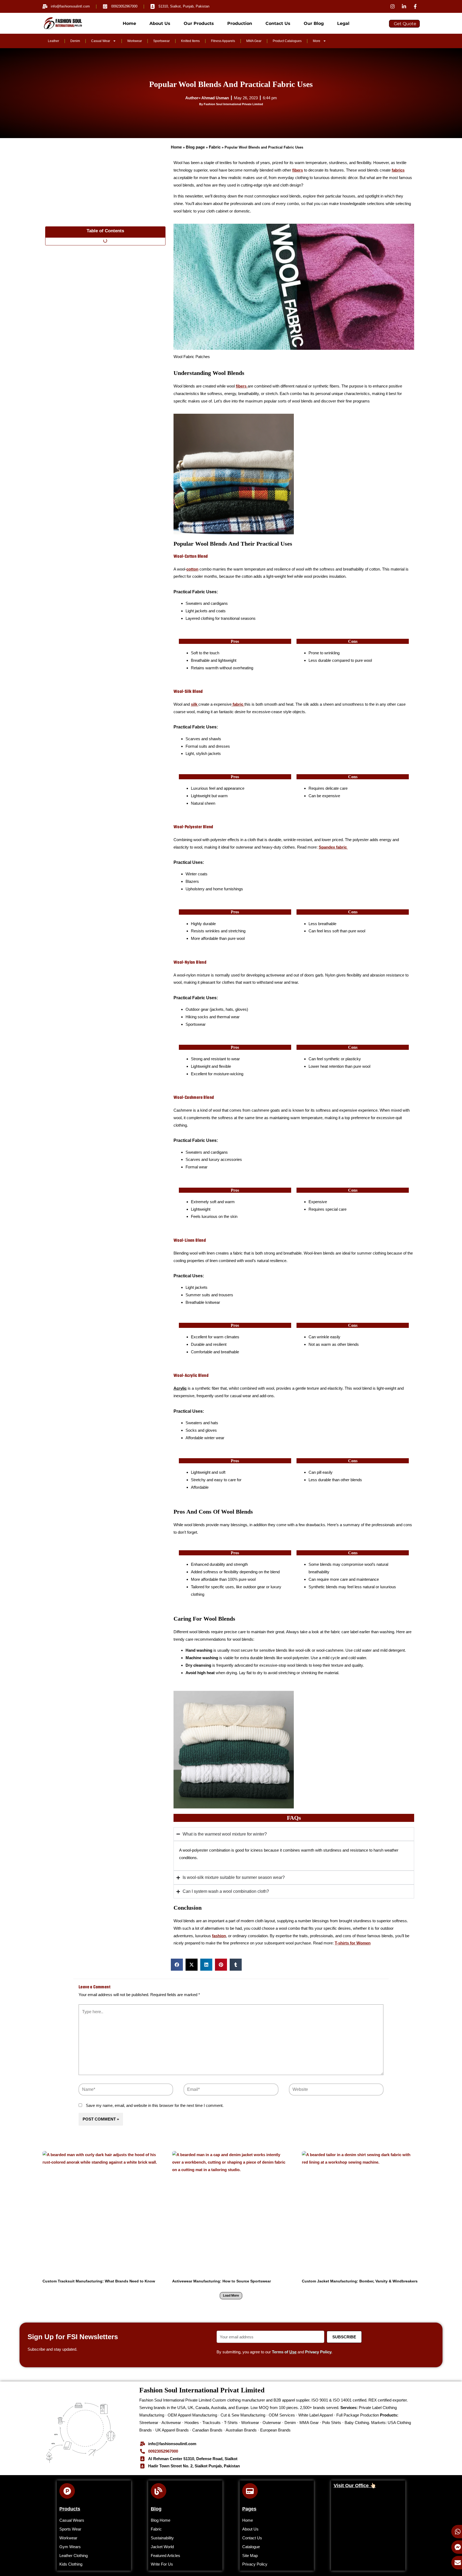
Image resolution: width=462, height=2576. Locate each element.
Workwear (135, 41)
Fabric (215, 147)
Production (240, 23)
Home (129, 23)
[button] (177, 1965)
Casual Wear (101, 41)
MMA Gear (254, 41)
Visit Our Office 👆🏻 (355, 2486)
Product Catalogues (287, 41)
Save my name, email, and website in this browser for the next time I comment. (155, 2105)
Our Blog (314, 23)
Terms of (284, 2352)
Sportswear (161, 41)
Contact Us (278, 23)
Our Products (199, 23)
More (317, 41)
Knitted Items (190, 41)
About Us (160, 23)
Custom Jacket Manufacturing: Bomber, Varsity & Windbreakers (360, 2281)
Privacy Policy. (319, 2352)
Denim (75, 41)
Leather (53, 41)
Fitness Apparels (223, 41)
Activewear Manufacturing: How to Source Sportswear (222, 2281)
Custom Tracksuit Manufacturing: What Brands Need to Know (99, 2281)
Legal (343, 23)
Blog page (195, 147)
